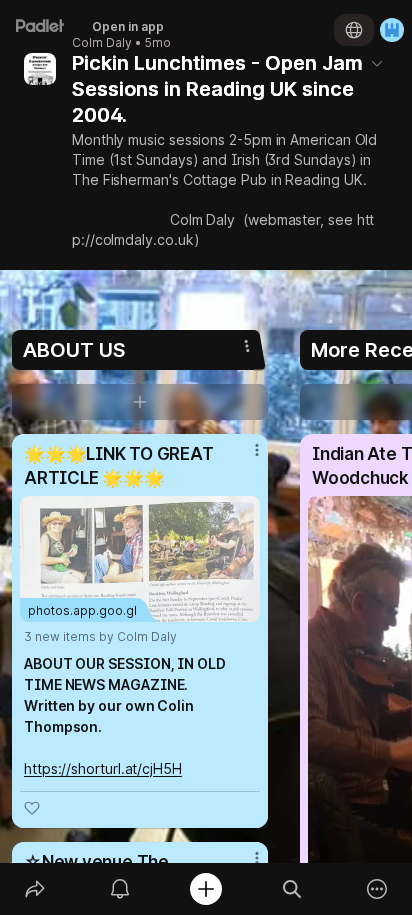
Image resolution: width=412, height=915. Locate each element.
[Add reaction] (32, 808)
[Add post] (206, 889)
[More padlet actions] (377, 889)
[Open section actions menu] (247, 346)
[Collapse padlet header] (377, 63)
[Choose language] (354, 30)
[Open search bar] (292, 889)
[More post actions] (244, 458)
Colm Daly (102, 43)
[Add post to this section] (140, 402)
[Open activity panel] (121, 889)
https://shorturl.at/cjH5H (103, 768)
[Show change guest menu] (392, 30)
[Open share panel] (35, 889)
